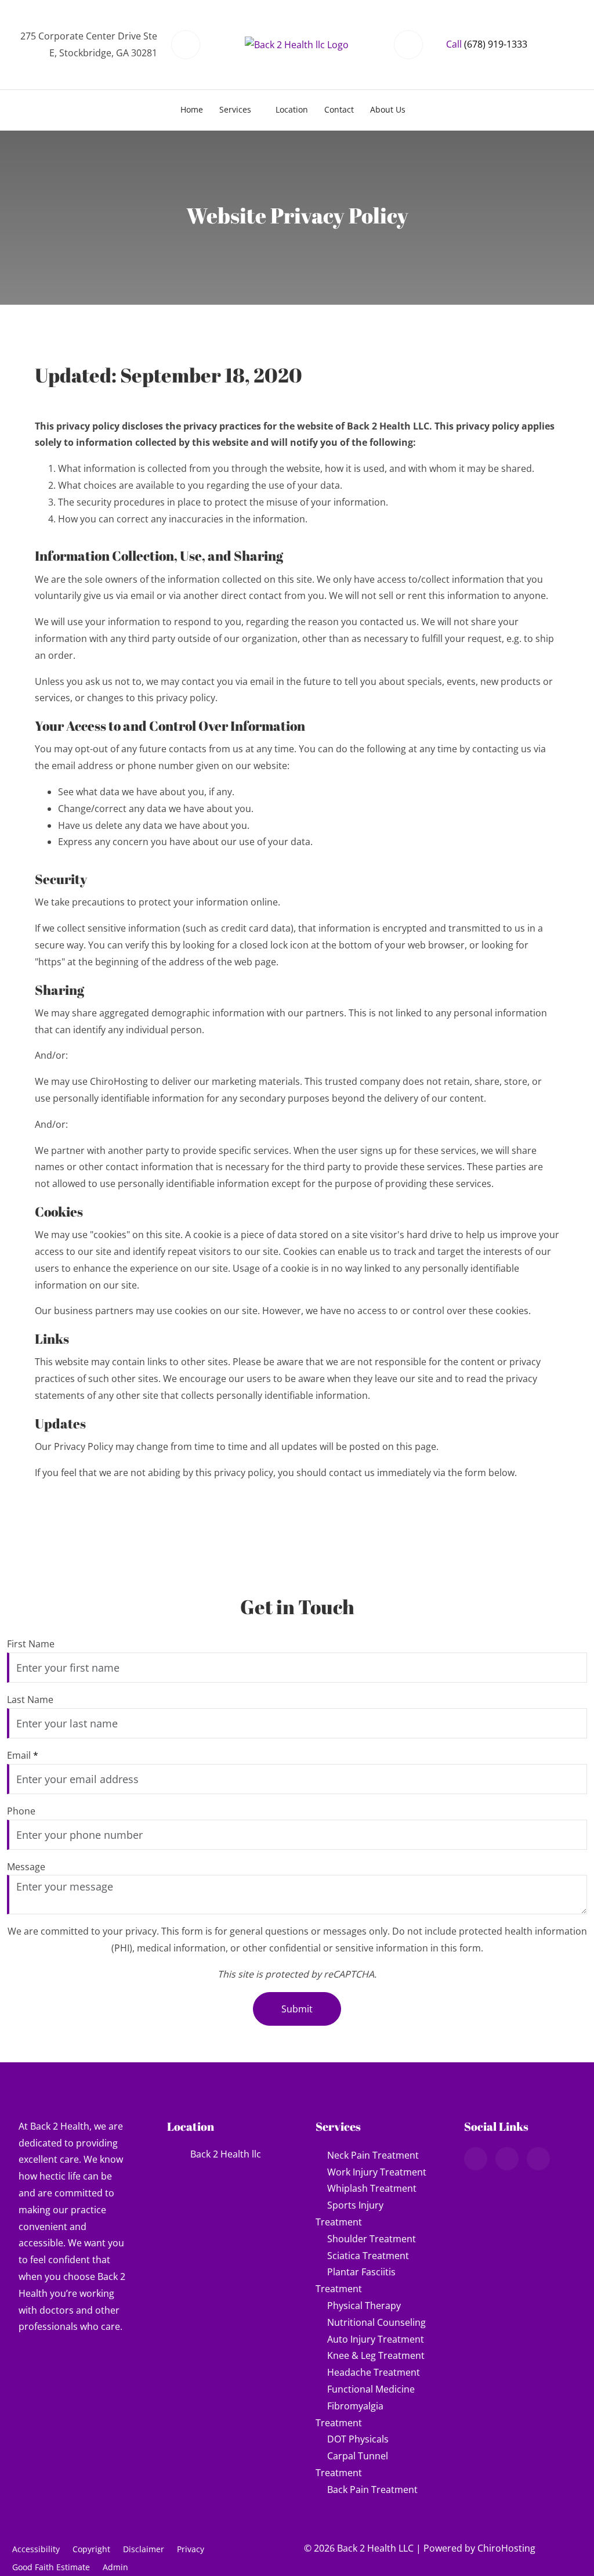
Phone (21, 1811)
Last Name (30, 1700)
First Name (31, 1644)
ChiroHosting (506, 2548)
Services (235, 109)
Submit (297, 2009)
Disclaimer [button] (144, 2549)
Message (26, 1867)
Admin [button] (115, 2567)
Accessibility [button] (36, 2549)
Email (23, 1755)
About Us (388, 109)
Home (192, 109)
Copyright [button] (91, 2549)
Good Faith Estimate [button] (51, 2567)
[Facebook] (507, 2159)
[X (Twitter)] (538, 2159)
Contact (339, 109)
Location (292, 109)
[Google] (476, 2159)
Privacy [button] (191, 2549)
